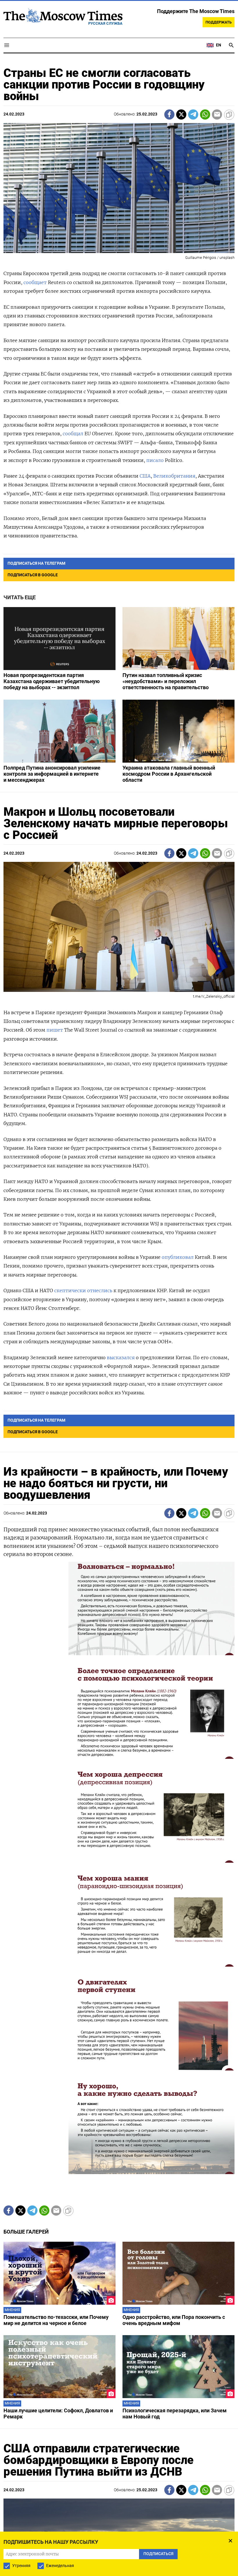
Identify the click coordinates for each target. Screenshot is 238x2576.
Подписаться (119, 1329)
